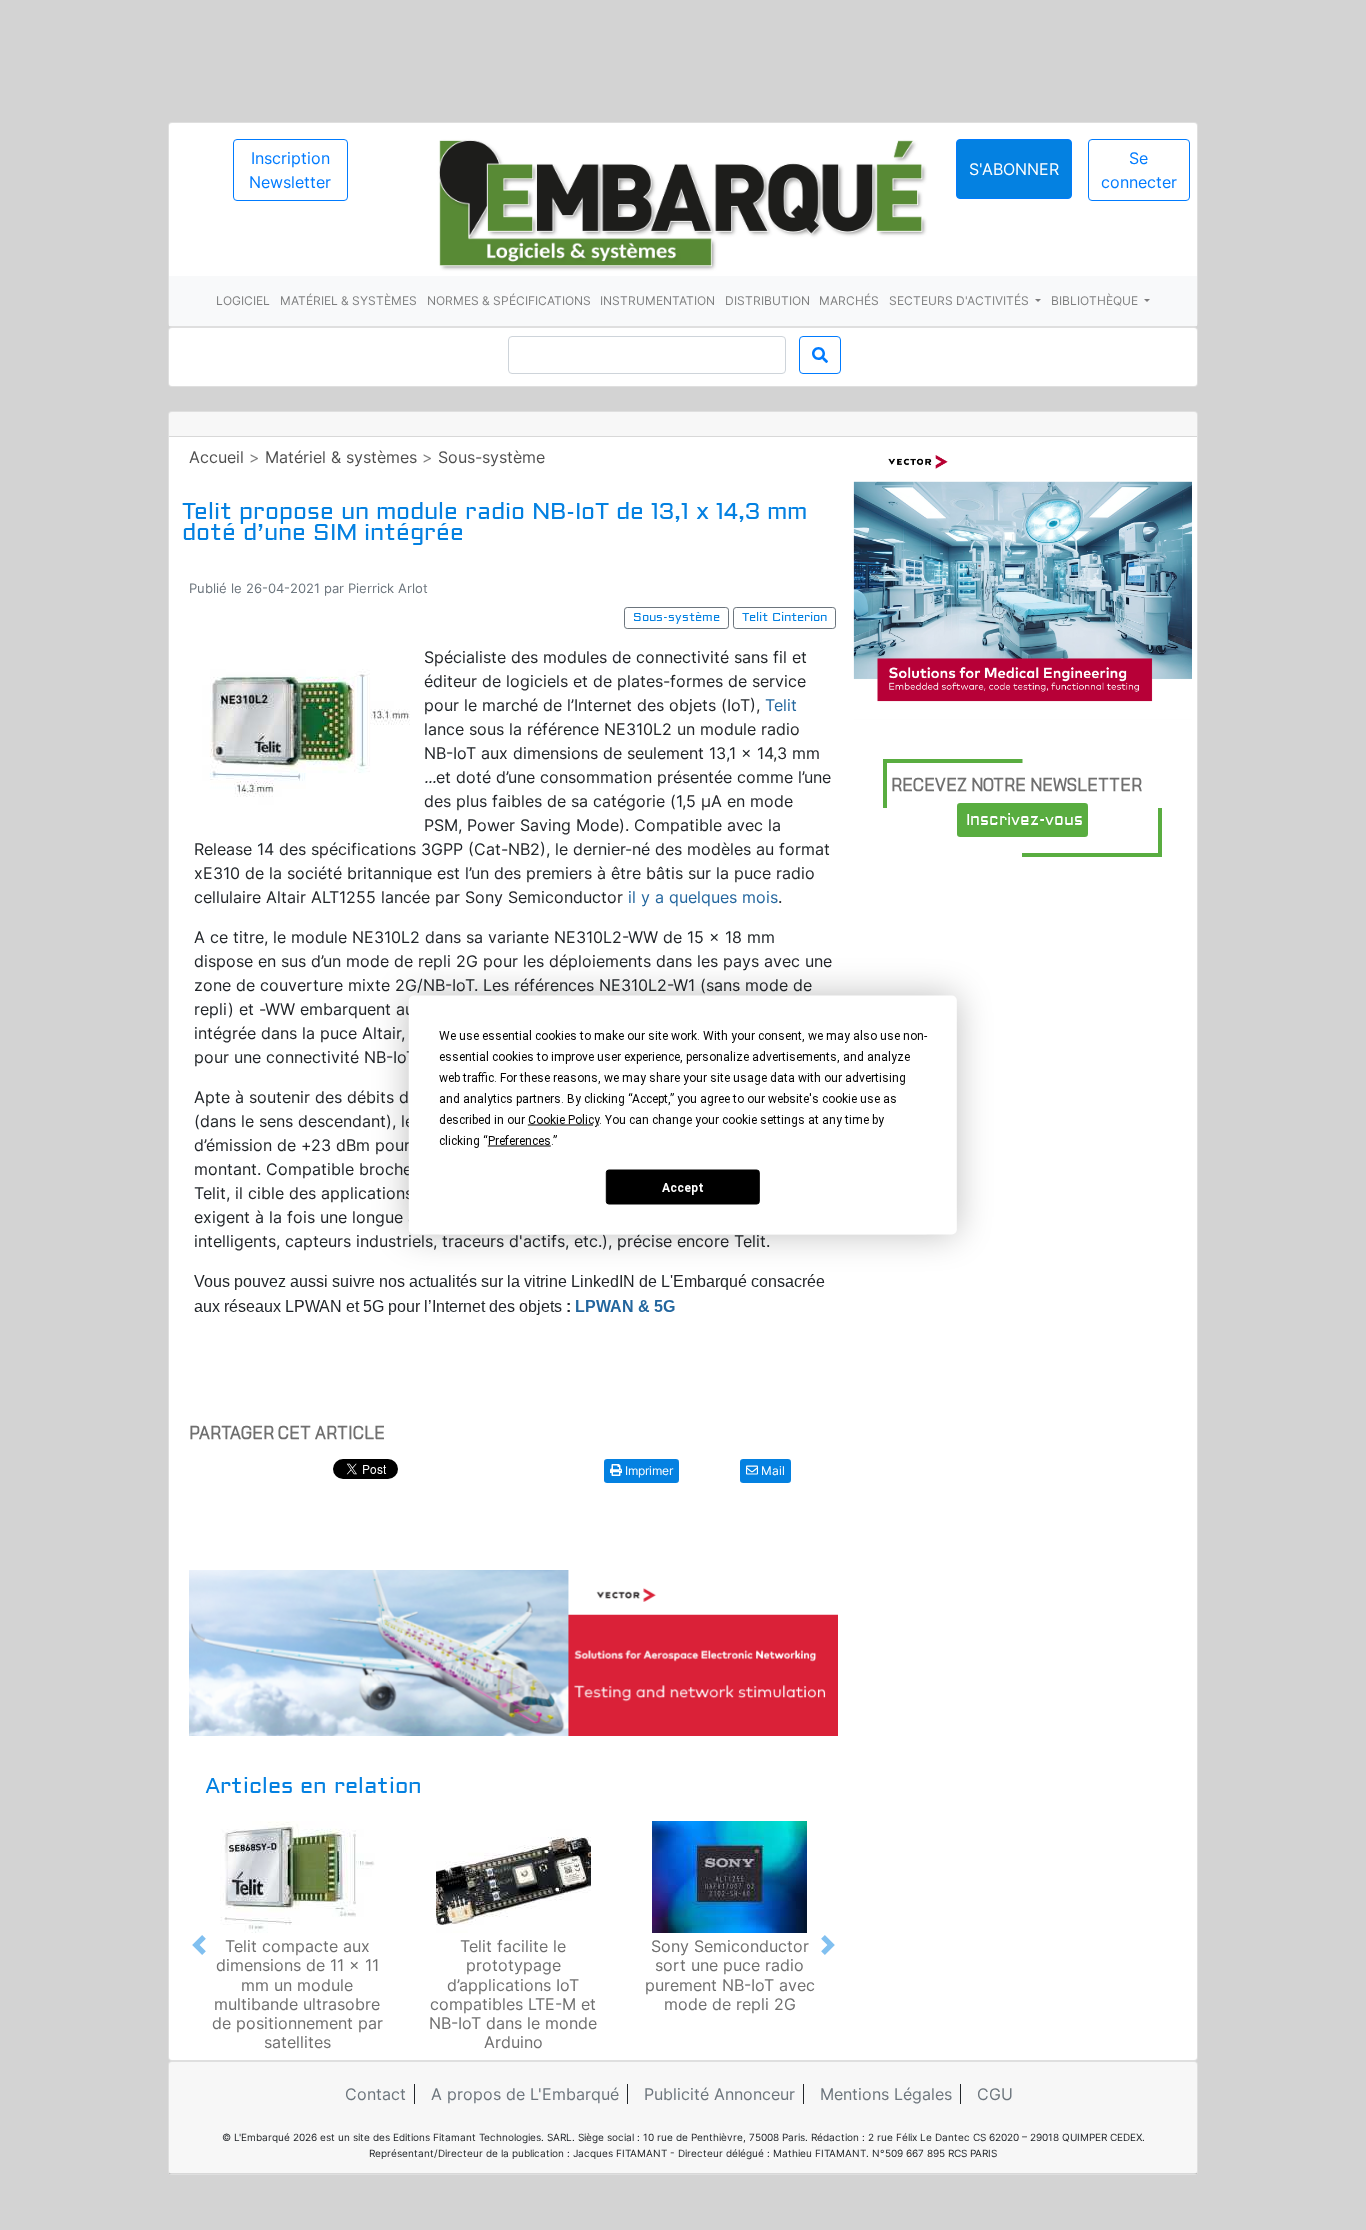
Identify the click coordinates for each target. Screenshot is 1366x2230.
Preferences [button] (519, 1141)
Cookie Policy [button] (563, 1120)
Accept (683, 1187)
